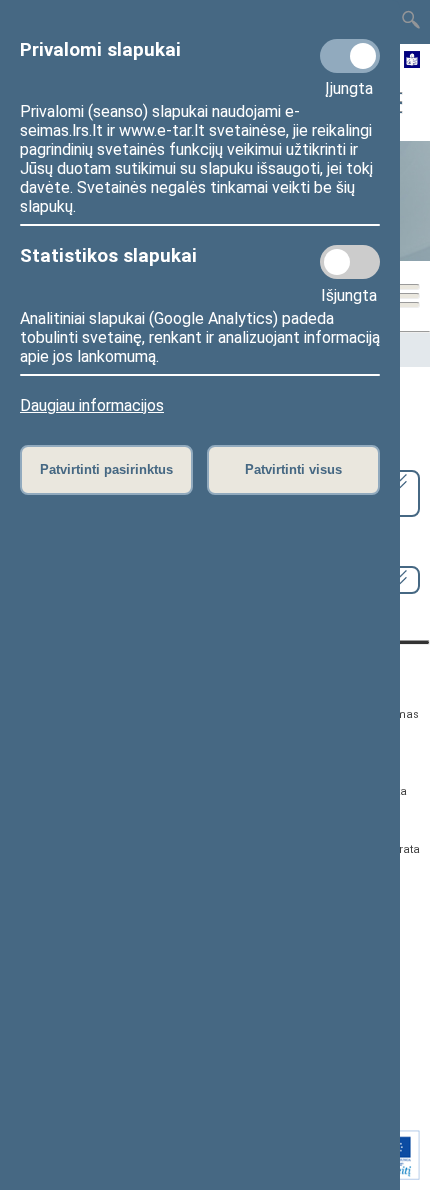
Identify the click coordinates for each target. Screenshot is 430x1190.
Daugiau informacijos (92, 405)
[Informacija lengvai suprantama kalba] (412, 61)
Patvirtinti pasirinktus (106, 469)
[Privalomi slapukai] (350, 56)
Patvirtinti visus (293, 469)
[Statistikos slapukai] (350, 262)
